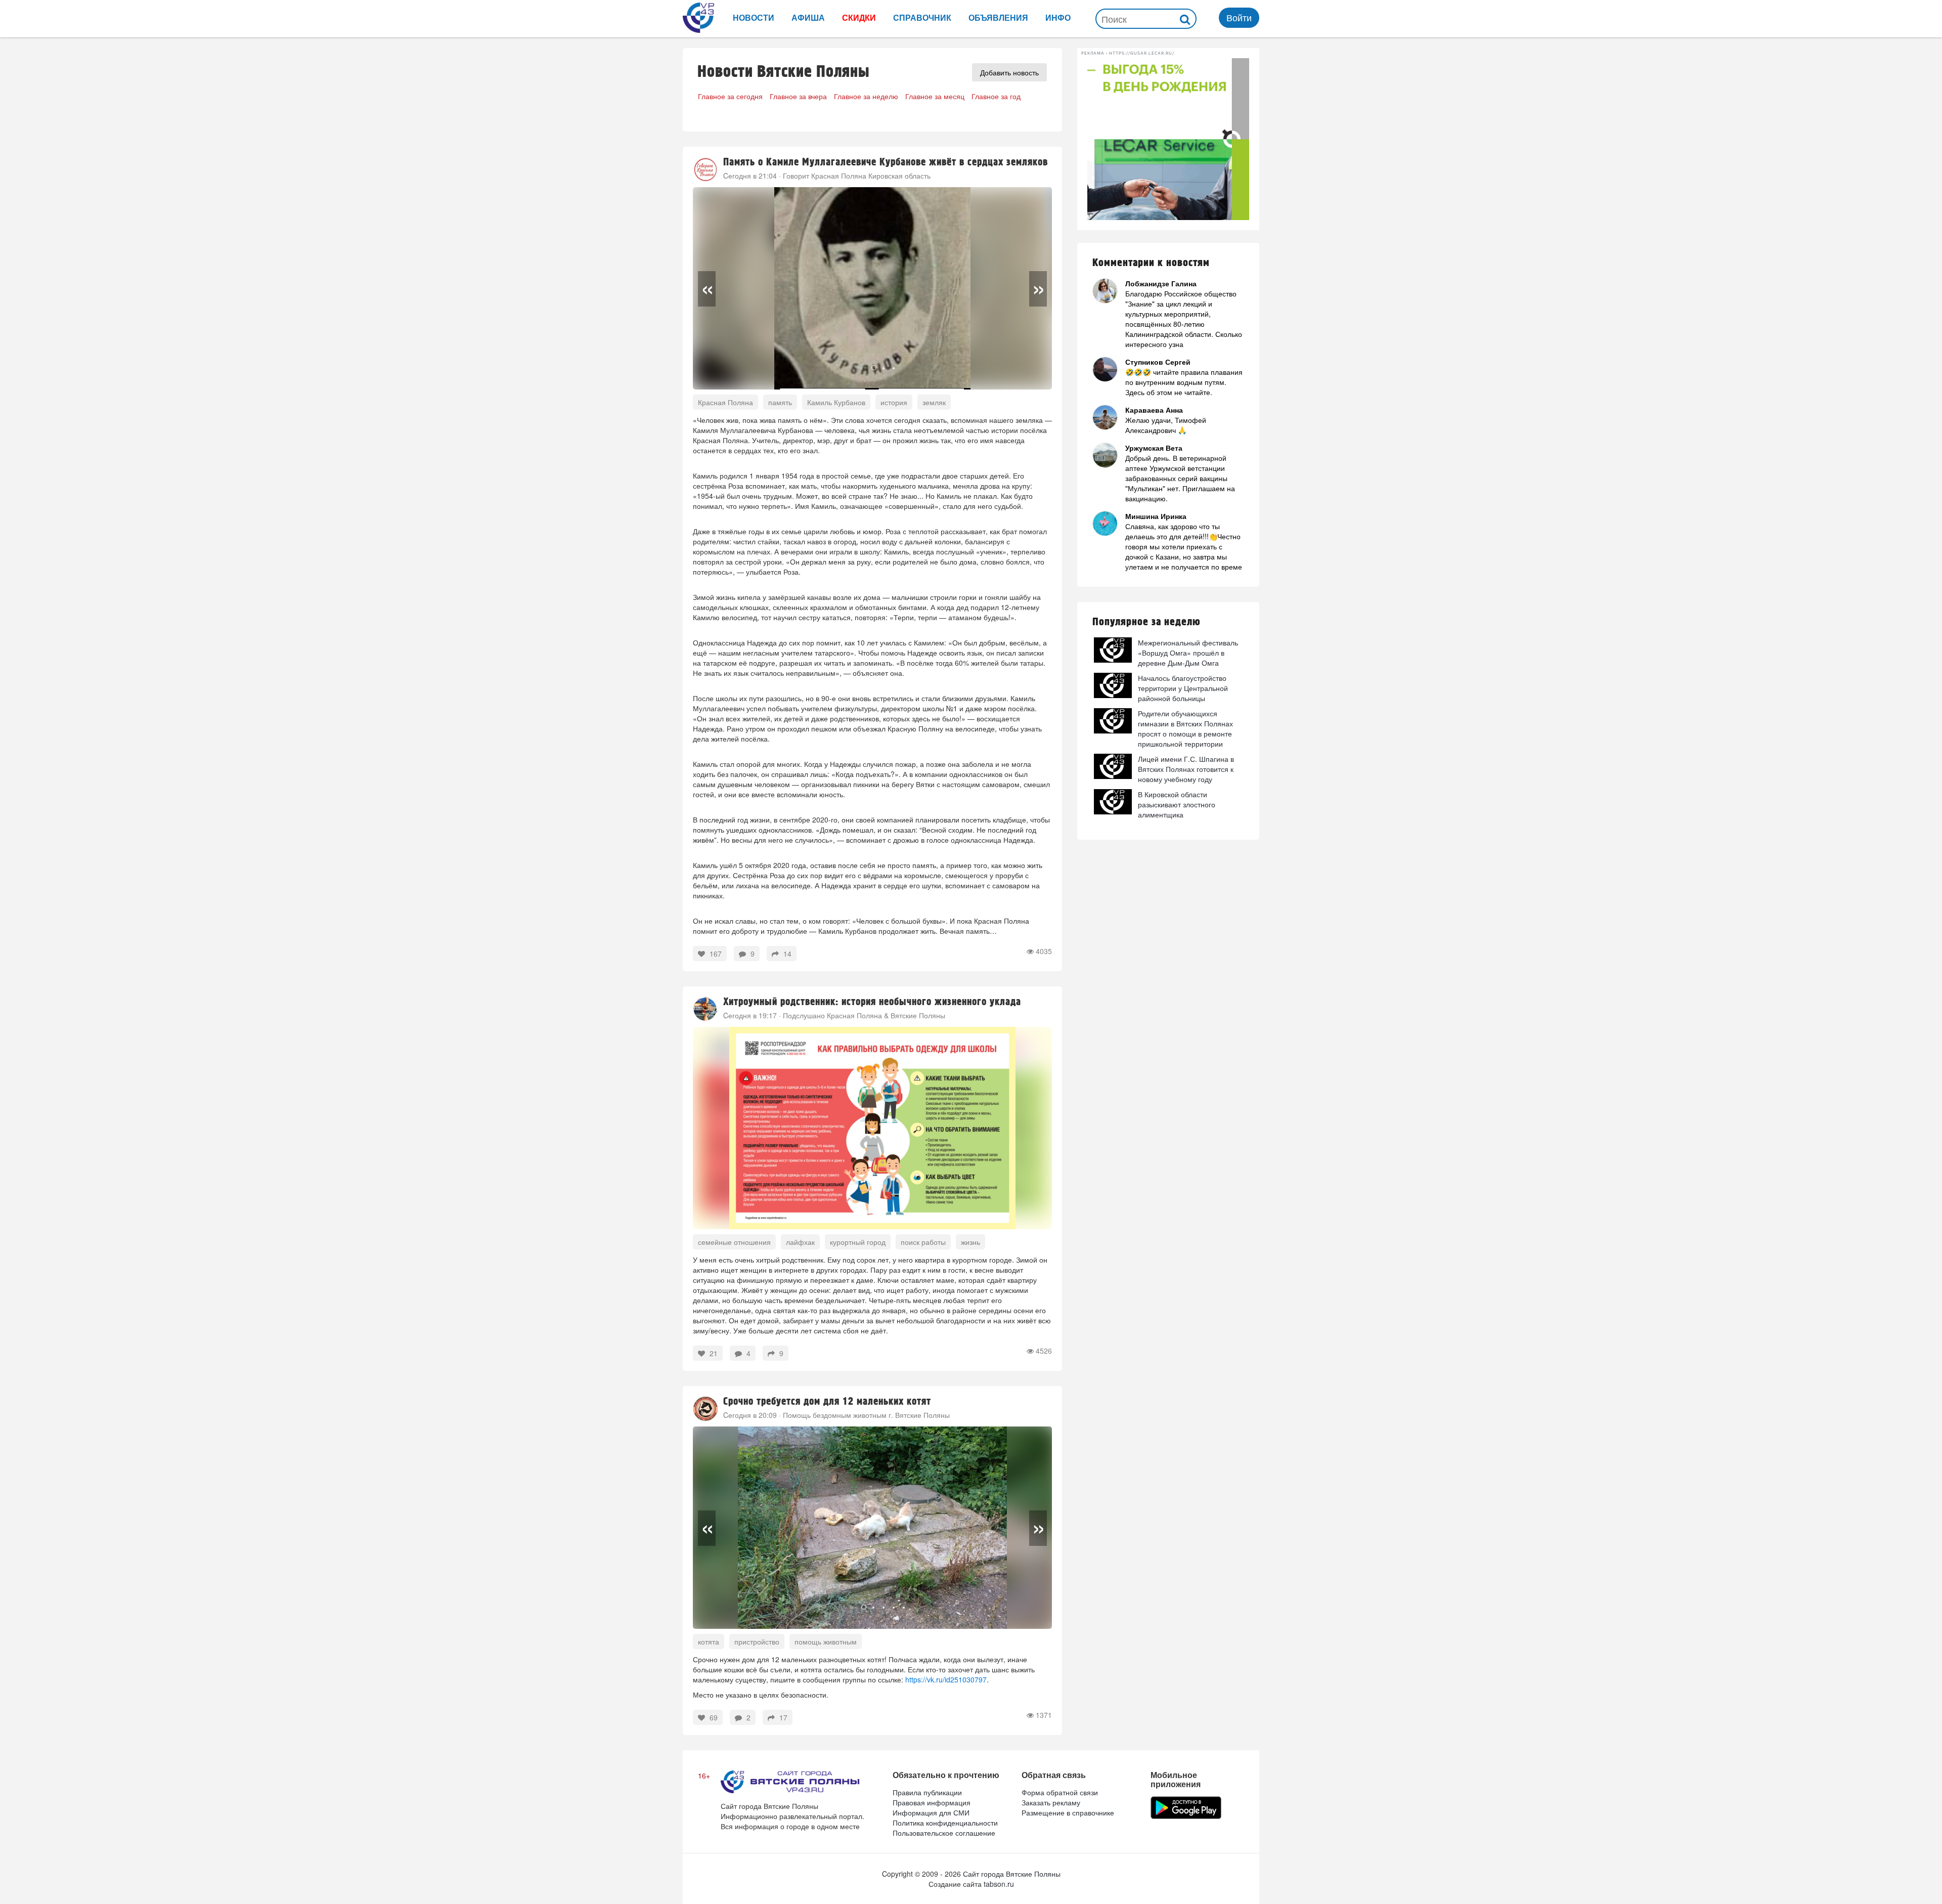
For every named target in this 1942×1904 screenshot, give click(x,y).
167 (715, 954)
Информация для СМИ (931, 1812)
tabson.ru (999, 1884)
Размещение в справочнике (1068, 1812)
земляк (934, 402)
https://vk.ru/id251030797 (946, 1679)
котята (709, 1641)
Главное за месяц (935, 96)
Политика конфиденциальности (945, 1823)
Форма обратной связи (1060, 1792)
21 (713, 1353)
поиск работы (923, 1242)
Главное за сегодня (730, 96)
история (894, 402)
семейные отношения (734, 1242)
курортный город (858, 1242)
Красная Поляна (725, 402)
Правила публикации (927, 1792)
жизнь (970, 1242)
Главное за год (996, 96)
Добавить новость (1009, 72)
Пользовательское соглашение (944, 1833)
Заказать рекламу (1051, 1802)
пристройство (757, 1641)
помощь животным (826, 1641)
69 (713, 1717)
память (780, 402)
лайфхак (800, 1242)
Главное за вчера (798, 96)
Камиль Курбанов (836, 402)
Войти (1239, 17)
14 (786, 954)
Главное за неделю (866, 96)
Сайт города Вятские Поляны (1012, 1874)
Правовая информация (932, 1802)
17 (782, 1717)
